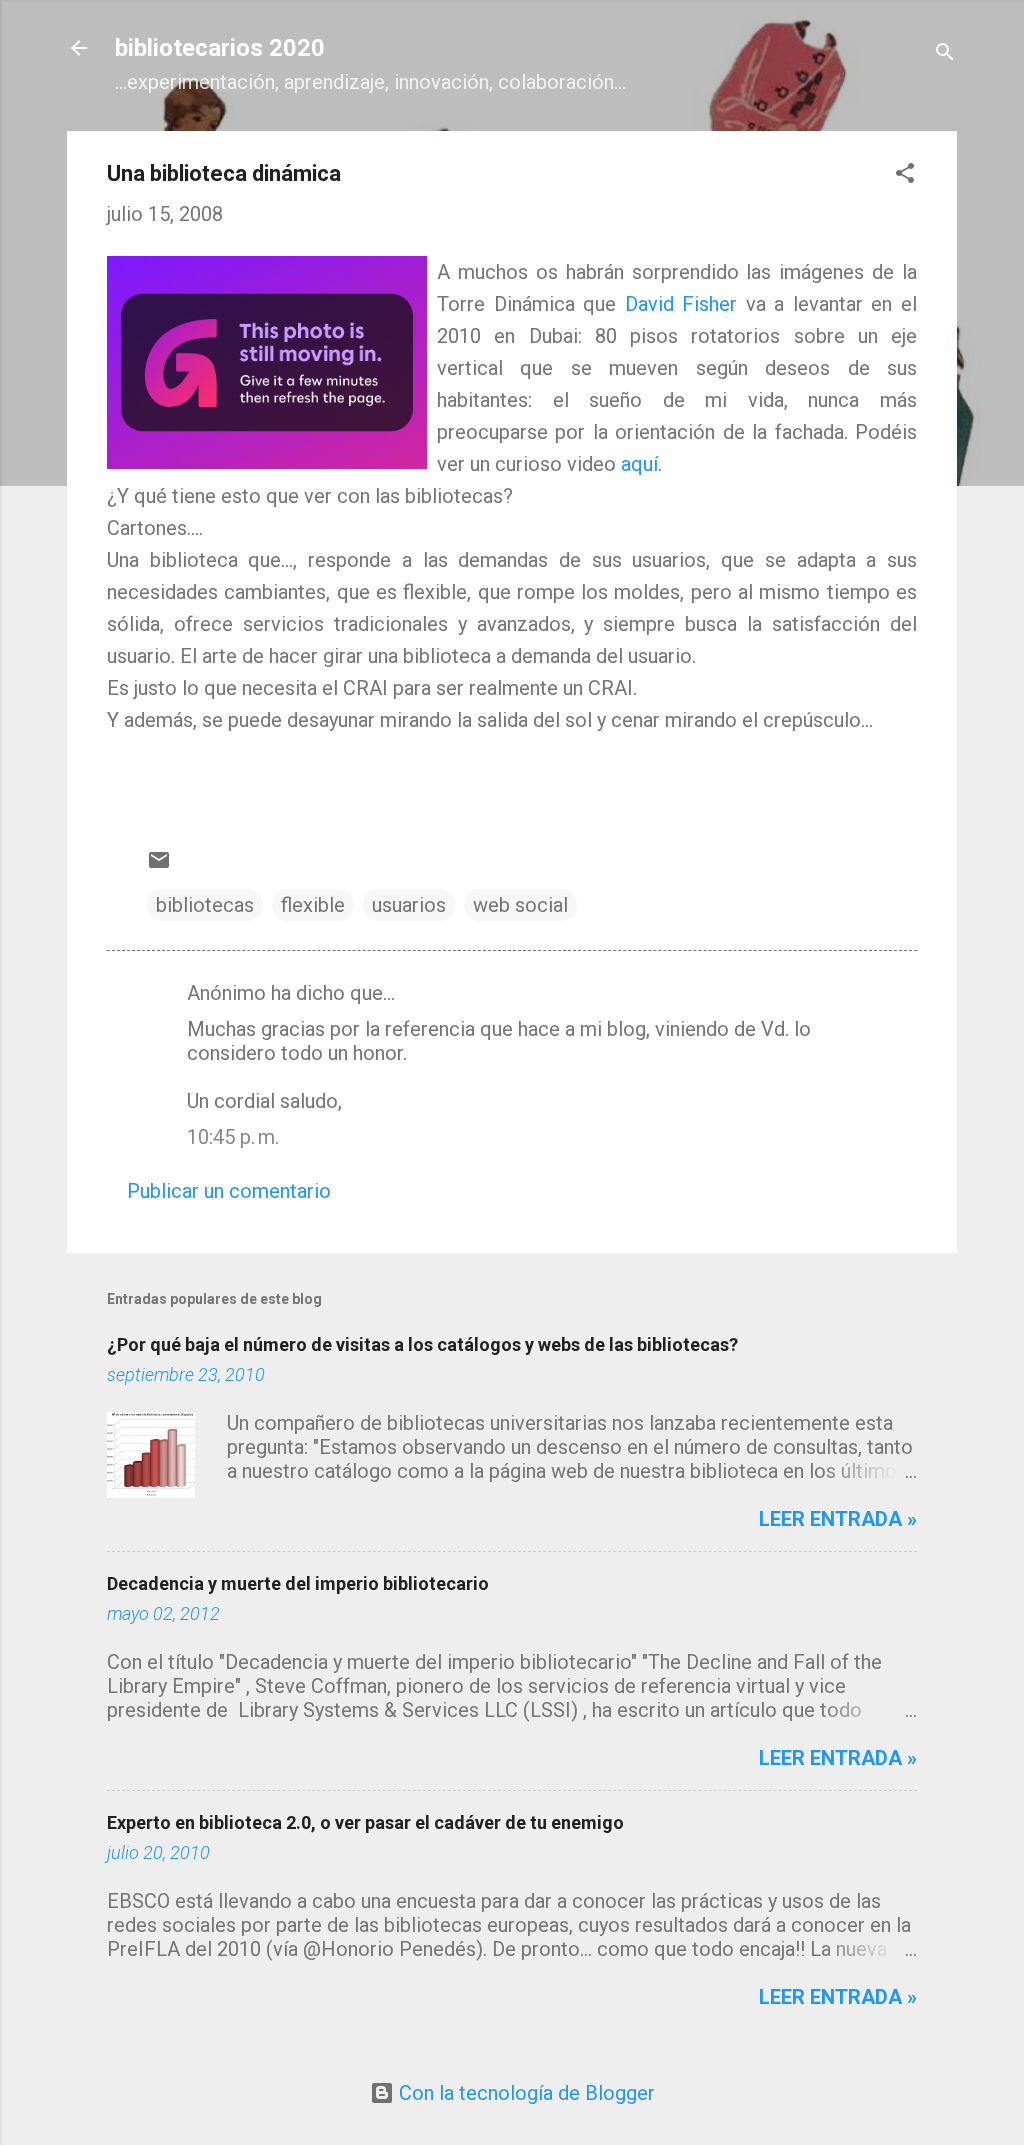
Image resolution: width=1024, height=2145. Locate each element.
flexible (313, 905)
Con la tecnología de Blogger (524, 2093)
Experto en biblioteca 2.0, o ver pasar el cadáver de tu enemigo (365, 1822)
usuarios (409, 905)
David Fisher (681, 304)
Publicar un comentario (229, 1191)
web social (520, 905)
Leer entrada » (838, 1519)
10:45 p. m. (233, 1137)
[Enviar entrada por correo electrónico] (159, 865)
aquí (639, 464)
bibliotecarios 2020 (220, 48)
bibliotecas (205, 905)
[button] (905, 175)
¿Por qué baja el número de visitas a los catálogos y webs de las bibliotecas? (422, 1344)
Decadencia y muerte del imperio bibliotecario (298, 1583)
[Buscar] (945, 54)
